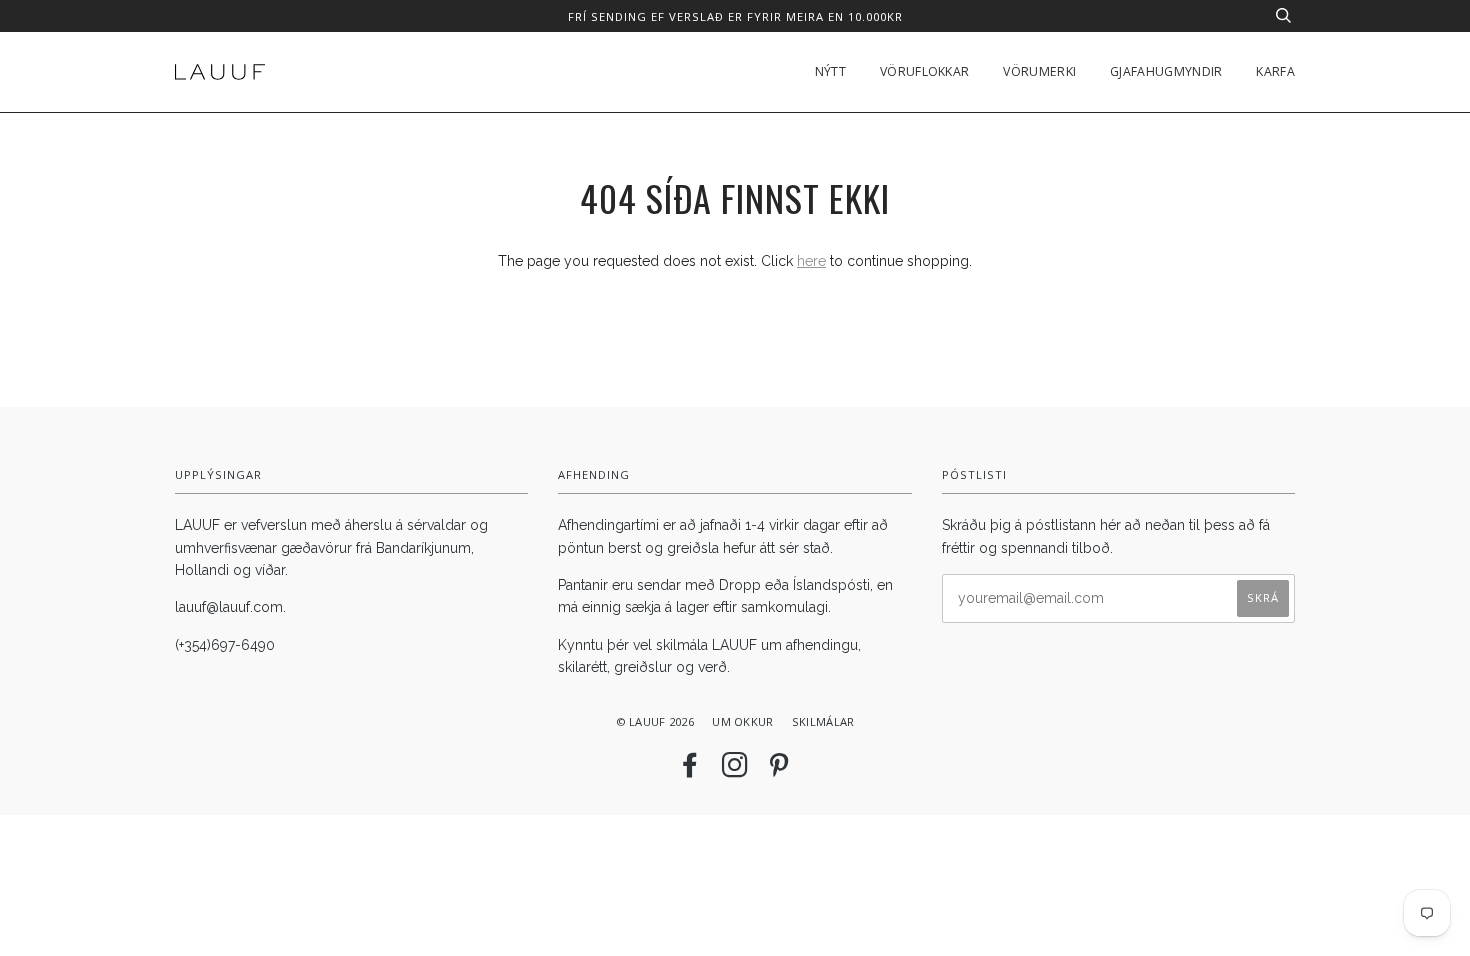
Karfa (1275, 71)
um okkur (742, 721)
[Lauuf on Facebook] (690, 770)
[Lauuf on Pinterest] (779, 770)
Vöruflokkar (924, 71)
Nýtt (830, 71)
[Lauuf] (220, 72)
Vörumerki (1039, 71)
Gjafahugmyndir (1166, 71)
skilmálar (823, 721)
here (811, 261)
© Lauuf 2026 (655, 721)
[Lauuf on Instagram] (735, 770)
